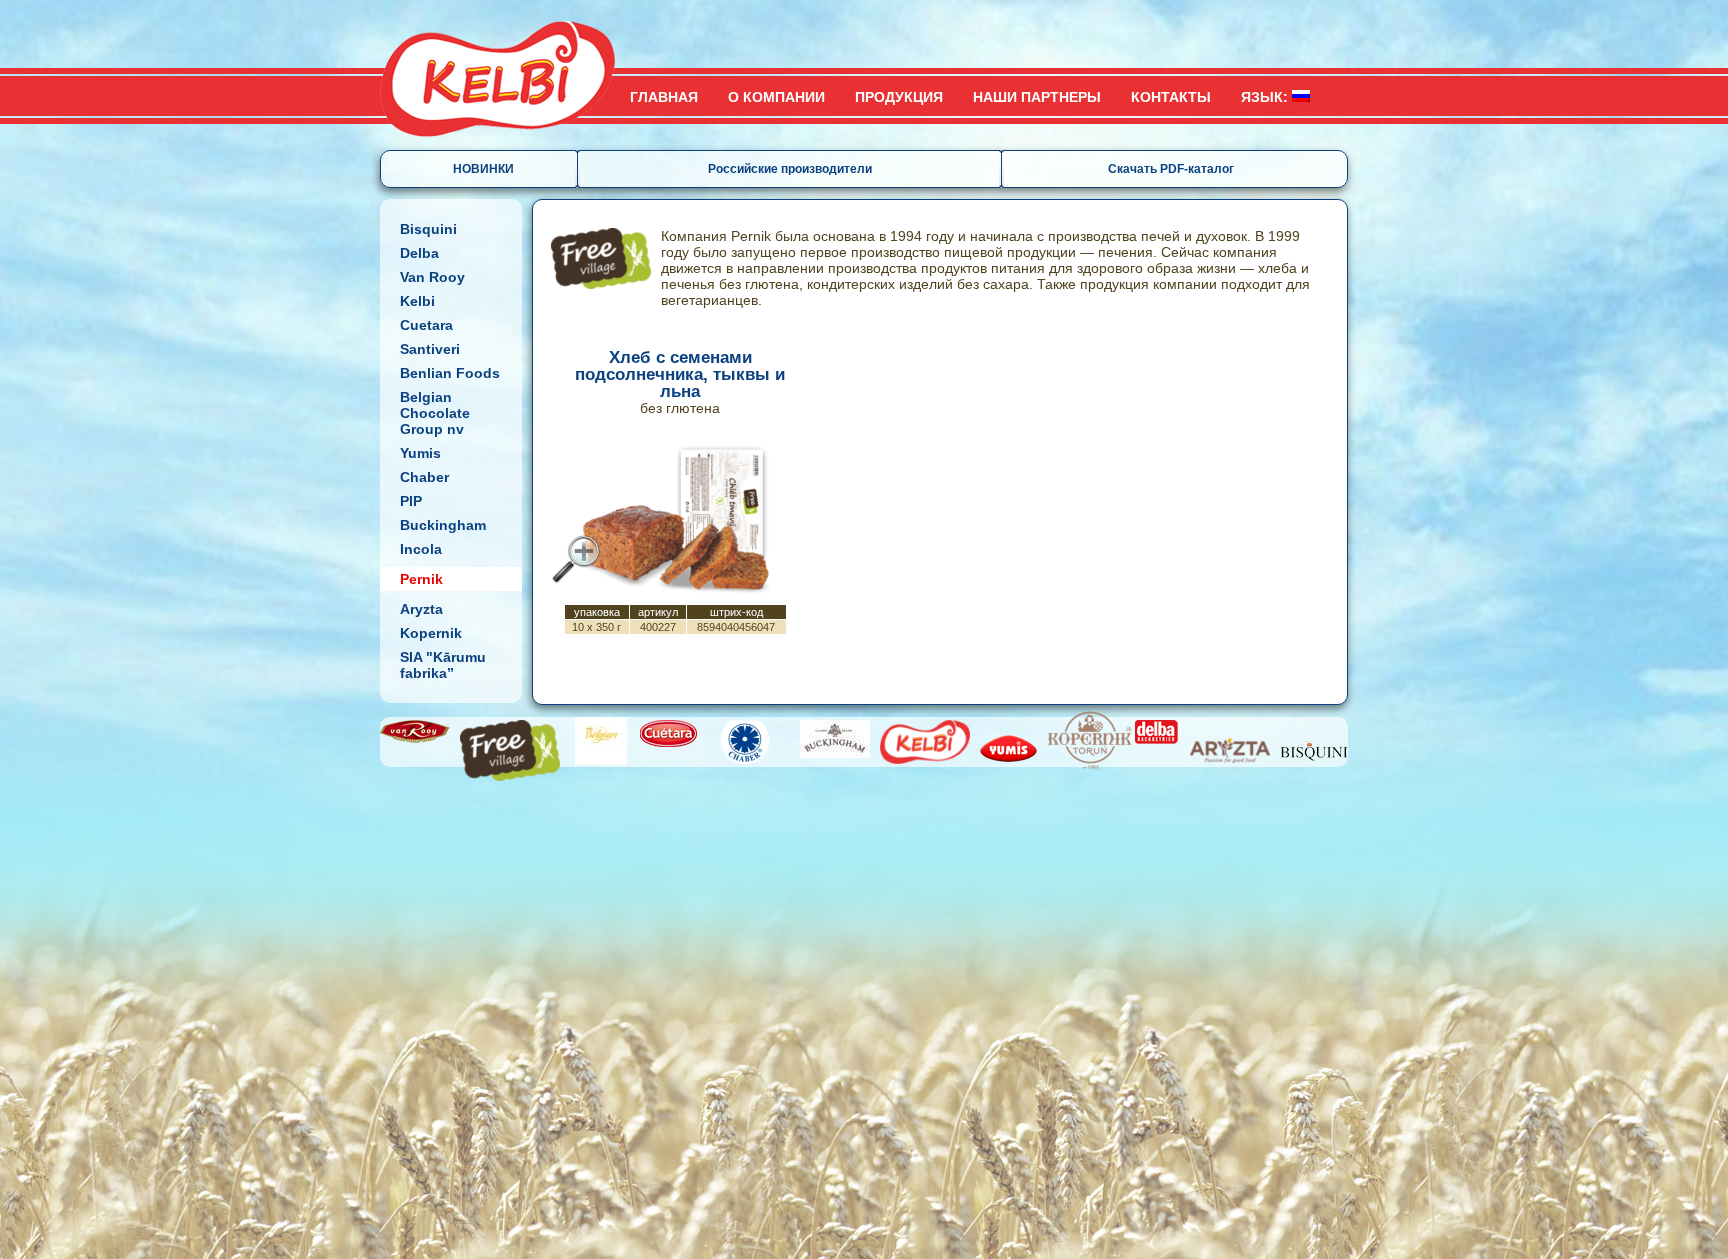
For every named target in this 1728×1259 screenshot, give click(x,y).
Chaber (424, 477)
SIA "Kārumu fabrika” (443, 665)
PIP (411, 501)
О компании (776, 97)
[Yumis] (1010, 748)
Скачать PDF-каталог (1171, 169)
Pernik (421, 579)
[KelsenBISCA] (504, 69)
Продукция (899, 97)
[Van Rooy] (415, 731)
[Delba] (1156, 732)
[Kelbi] (925, 742)
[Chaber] (745, 742)
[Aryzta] (1230, 750)
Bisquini (428, 229)
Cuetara (426, 325)
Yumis (420, 453)
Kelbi (417, 301)
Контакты (1171, 97)
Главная (664, 97)
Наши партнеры (1037, 97)
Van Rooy (432, 277)
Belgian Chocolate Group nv (435, 413)
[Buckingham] (835, 739)
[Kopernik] (1090, 741)
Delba (419, 253)
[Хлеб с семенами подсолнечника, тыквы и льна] (576, 559)
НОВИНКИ (483, 169)
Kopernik (431, 633)
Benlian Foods (450, 373)
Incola (421, 549)
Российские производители (790, 169)
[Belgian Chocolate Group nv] (601, 741)
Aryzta (421, 609)
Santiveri (430, 349)
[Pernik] (510, 750)
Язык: (1266, 97)
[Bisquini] (1314, 751)
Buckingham (443, 525)
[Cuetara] (668, 733)
